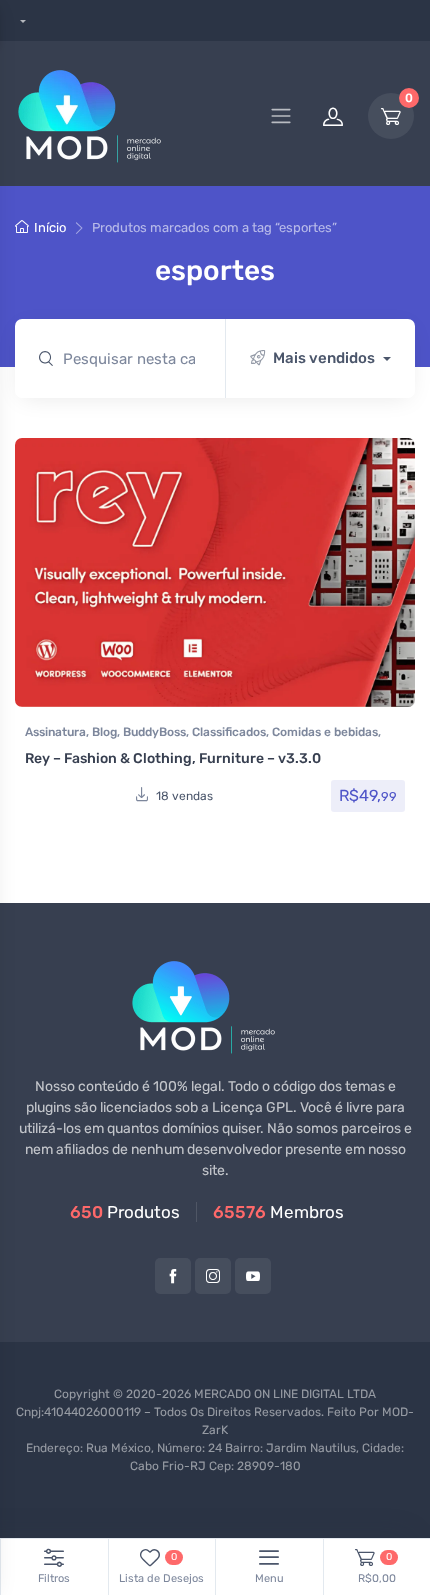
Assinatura (55, 732)
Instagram (213, 1276)
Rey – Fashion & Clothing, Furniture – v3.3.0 (173, 758)
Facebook (173, 1276)
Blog (104, 732)
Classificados (229, 732)
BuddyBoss (154, 732)
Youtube (253, 1276)
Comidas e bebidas (325, 732)
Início (50, 227)
